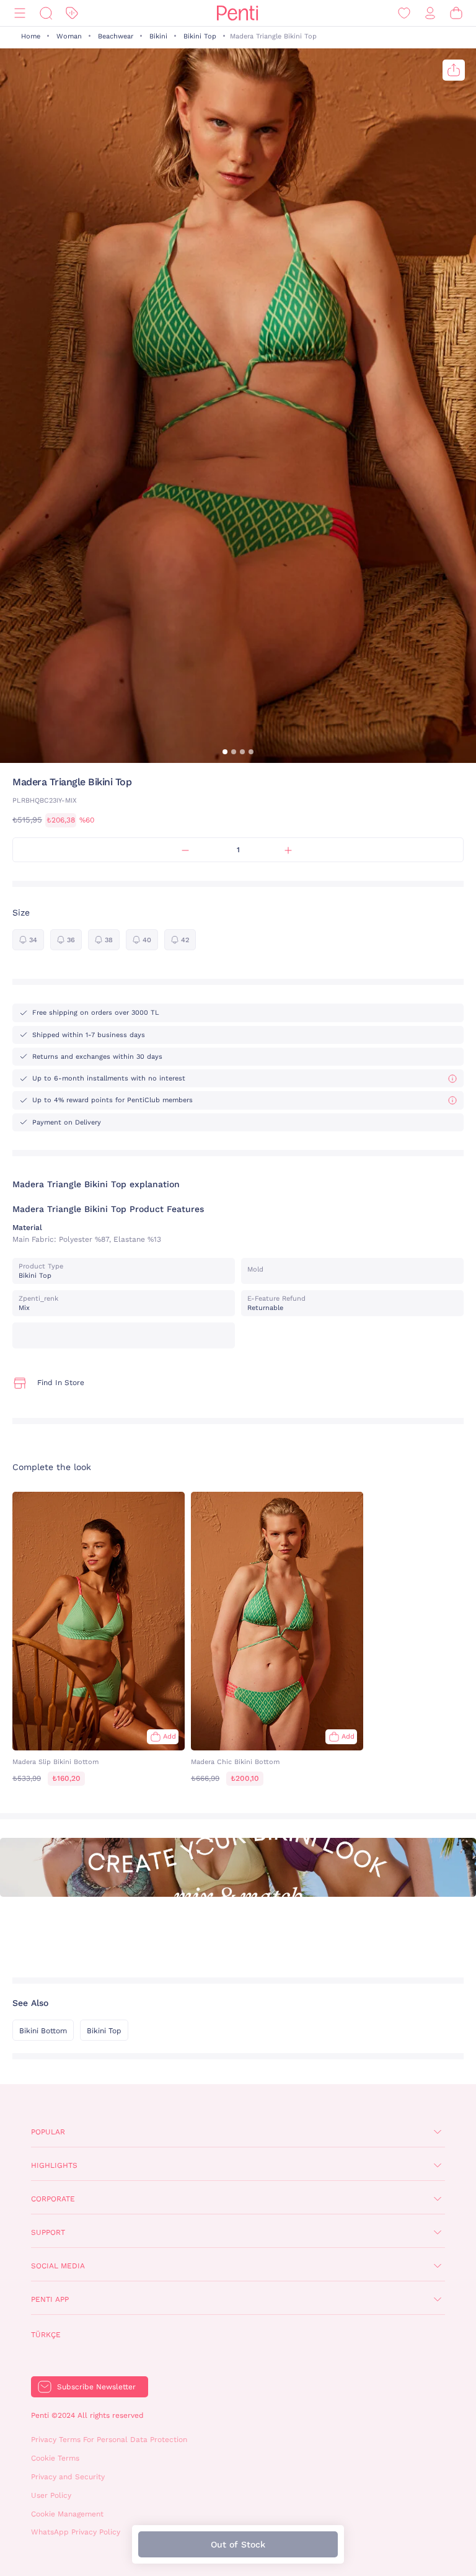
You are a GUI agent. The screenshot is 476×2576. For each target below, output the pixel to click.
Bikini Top (200, 36)
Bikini (158, 36)
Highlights (54, 2165)
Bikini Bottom (43, 2031)
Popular (48, 2132)
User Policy (51, 2495)
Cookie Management (67, 2514)
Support (48, 2232)
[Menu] (20, 13)
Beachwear (116, 36)
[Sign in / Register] (430, 13)
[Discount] (72, 13)
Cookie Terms (55, 2458)
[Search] (46, 13)
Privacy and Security (68, 2477)
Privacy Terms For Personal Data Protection (109, 2440)
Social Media (58, 2266)
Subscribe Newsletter (96, 2387)
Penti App (50, 2299)
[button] (225, 752)
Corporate (53, 2199)
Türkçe (46, 2335)
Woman (69, 36)
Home (31, 36)
